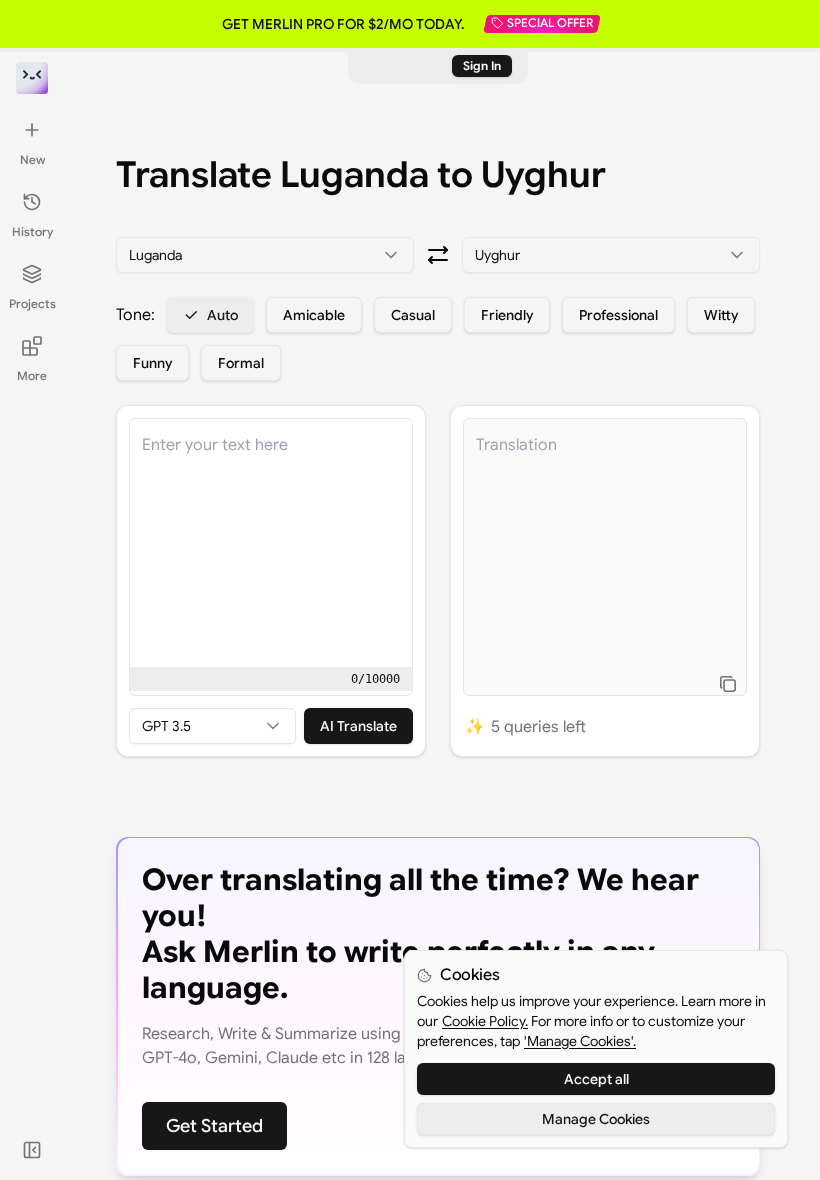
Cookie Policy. (485, 1021)
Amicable (314, 315)
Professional (618, 315)
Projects (32, 303)
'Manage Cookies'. (580, 1041)
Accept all (596, 1079)
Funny (152, 363)
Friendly (507, 315)
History (32, 231)
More (32, 375)
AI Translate (358, 726)
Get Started (214, 1126)
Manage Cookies (596, 1119)
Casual (413, 315)
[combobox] (265, 255)
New (32, 159)
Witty (721, 315)
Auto (222, 315)
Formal (241, 363)
